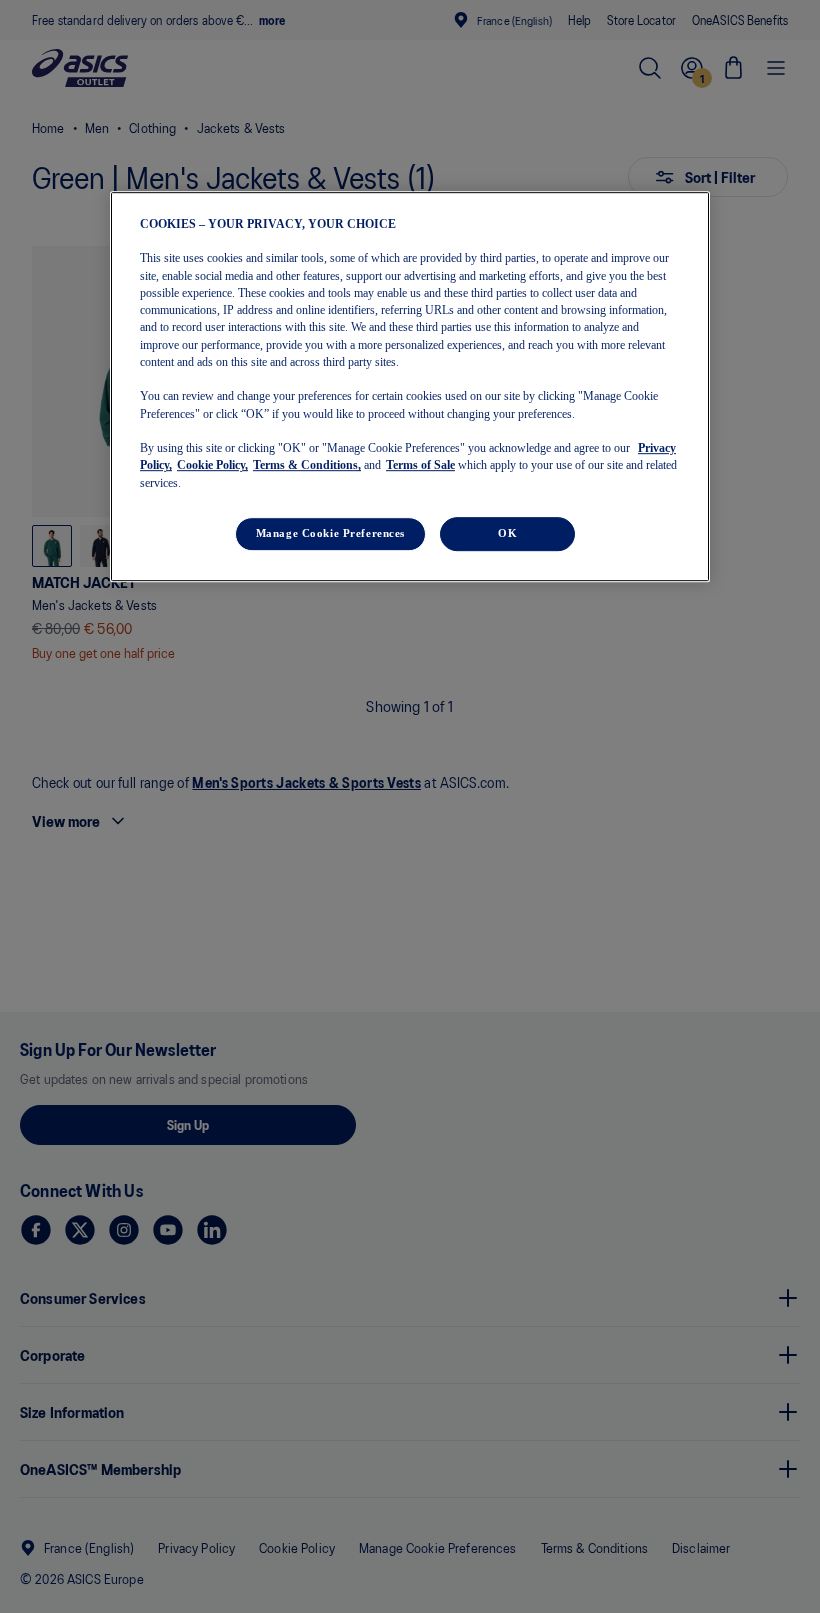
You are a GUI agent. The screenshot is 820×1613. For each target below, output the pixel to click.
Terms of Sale (420, 466)
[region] (410, 386)
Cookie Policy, (212, 466)
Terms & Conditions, (307, 466)
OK (507, 533)
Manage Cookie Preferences (330, 533)
